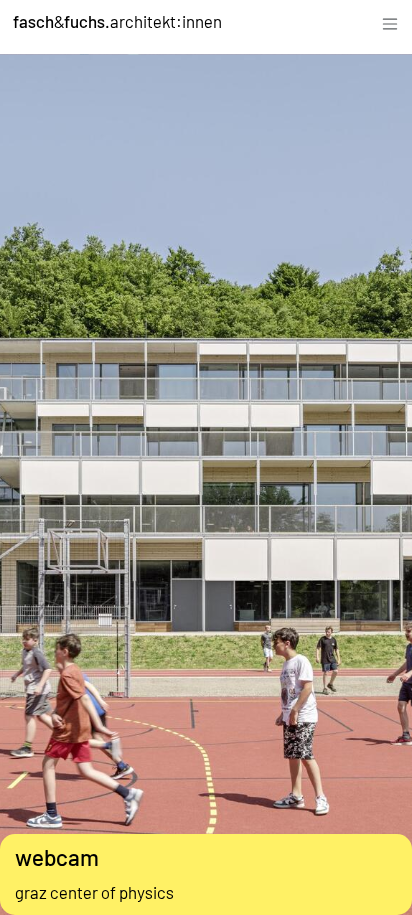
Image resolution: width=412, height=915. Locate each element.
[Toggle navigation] (390, 21)
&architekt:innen (117, 21)
